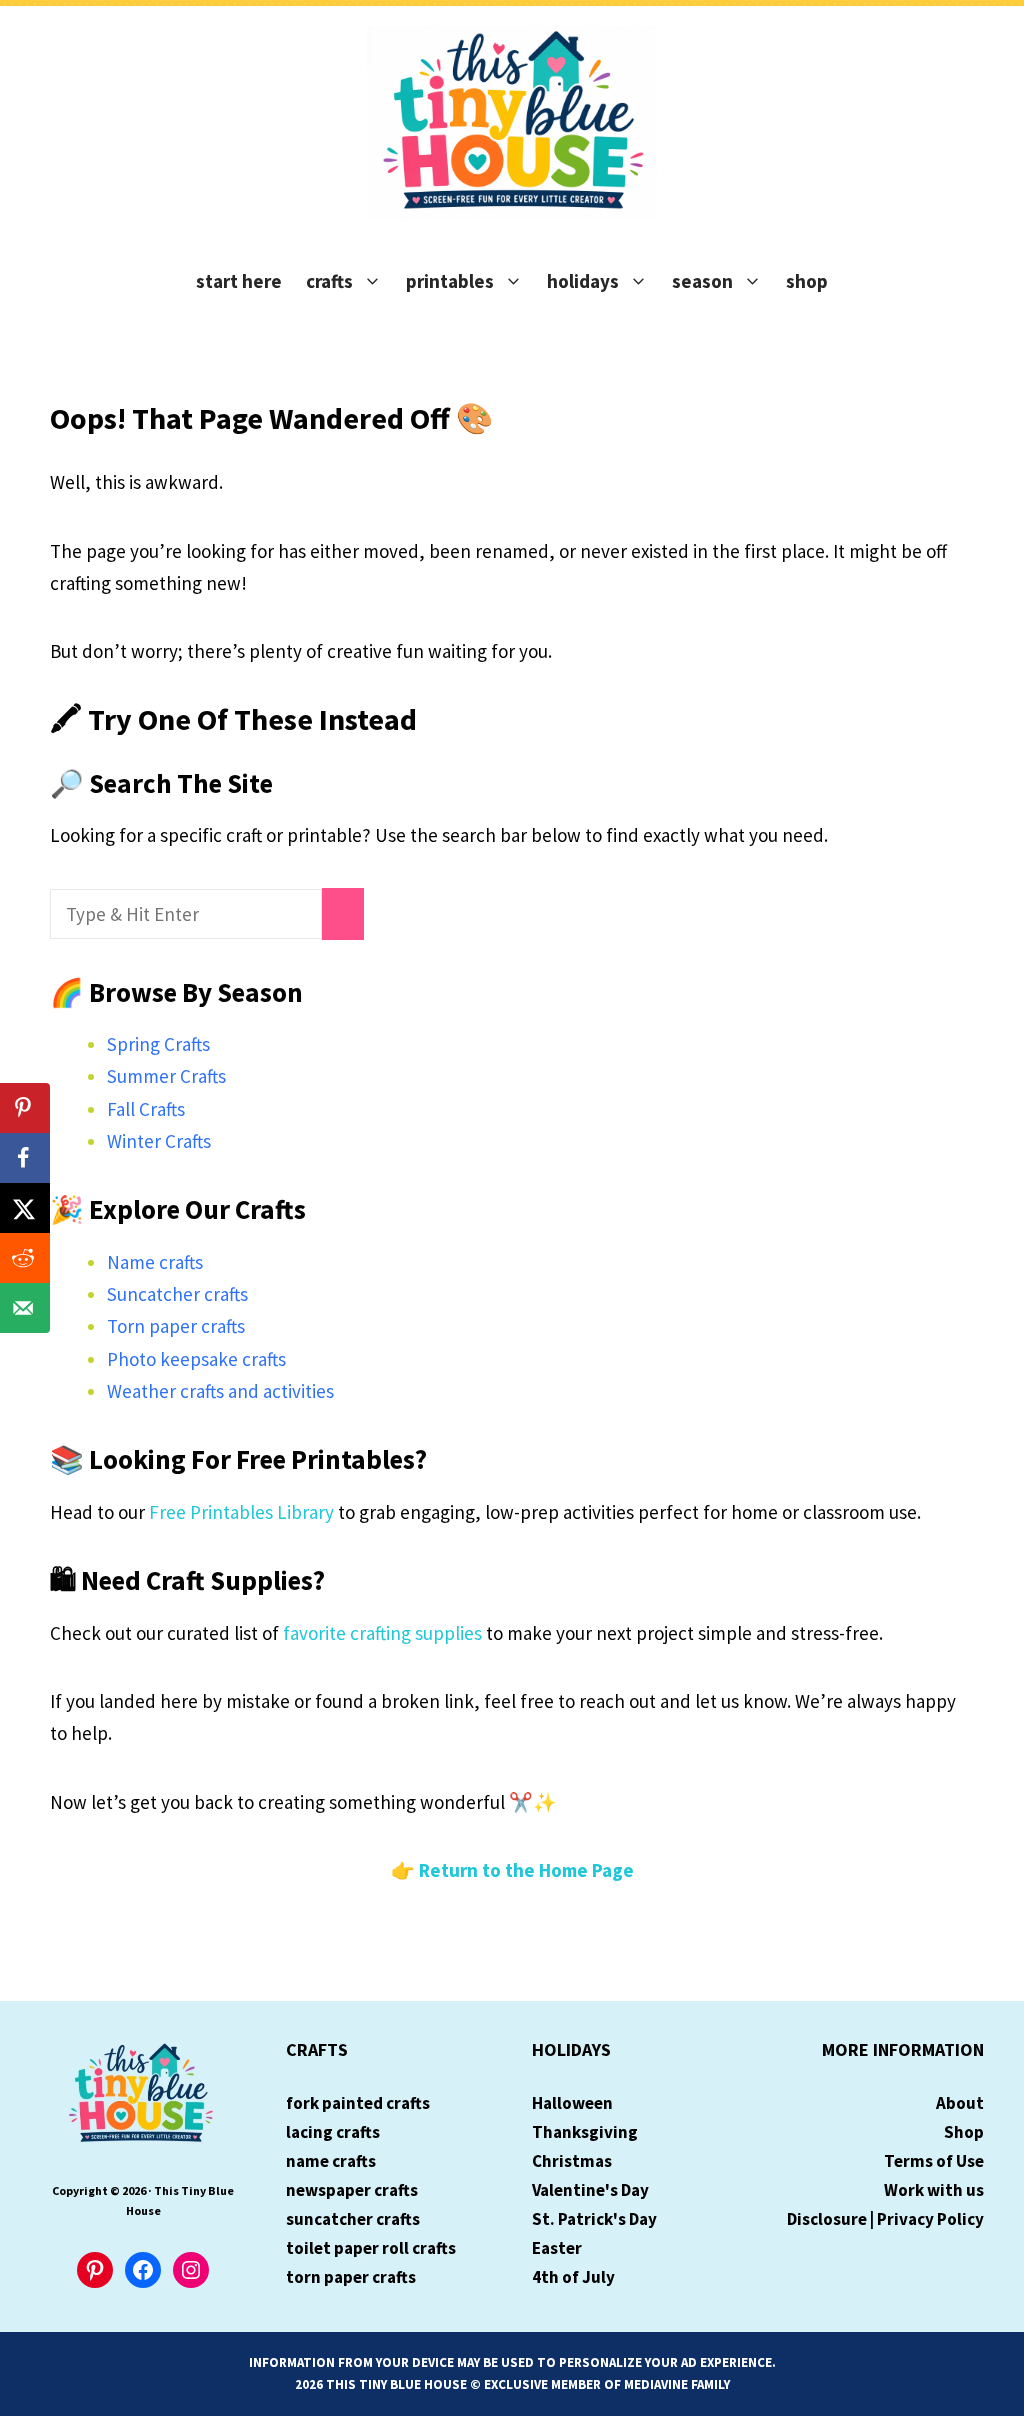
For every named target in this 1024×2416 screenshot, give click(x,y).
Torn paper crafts (176, 1326)
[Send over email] (25, 1308)
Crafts (329, 281)
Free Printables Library (241, 1512)
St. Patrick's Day (594, 2219)
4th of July (573, 2277)
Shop (807, 281)
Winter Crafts (159, 1141)
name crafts (331, 2161)
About (960, 2103)
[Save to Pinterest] (25, 1108)
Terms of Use (934, 2161)
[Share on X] (25, 1208)
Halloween (572, 2103)
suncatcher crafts (353, 2219)
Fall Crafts (146, 1109)
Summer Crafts (166, 1076)
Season (702, 281)
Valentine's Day (590, 2190)
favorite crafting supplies (382, 1633)
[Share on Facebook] (25, 1158)
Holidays (583, 281)
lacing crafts (333, 2132)
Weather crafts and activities (220, 1391)
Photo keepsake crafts (196, 1359)
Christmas (572, 2161)
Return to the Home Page (526, 1870)
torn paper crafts (351, 2277)
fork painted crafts (358, 2103)
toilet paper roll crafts (371, 2248)
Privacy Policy (930, 2219)
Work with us (934, 2190)
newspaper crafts (352, 2190)
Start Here (239, 281)
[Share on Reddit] (25, 1258)
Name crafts (155, 1262)
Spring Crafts (158, 1044)
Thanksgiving (585, 2132)
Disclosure (827, 2219)
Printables (450, 281)
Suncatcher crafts (177, 1294)
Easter (557, 2248)
